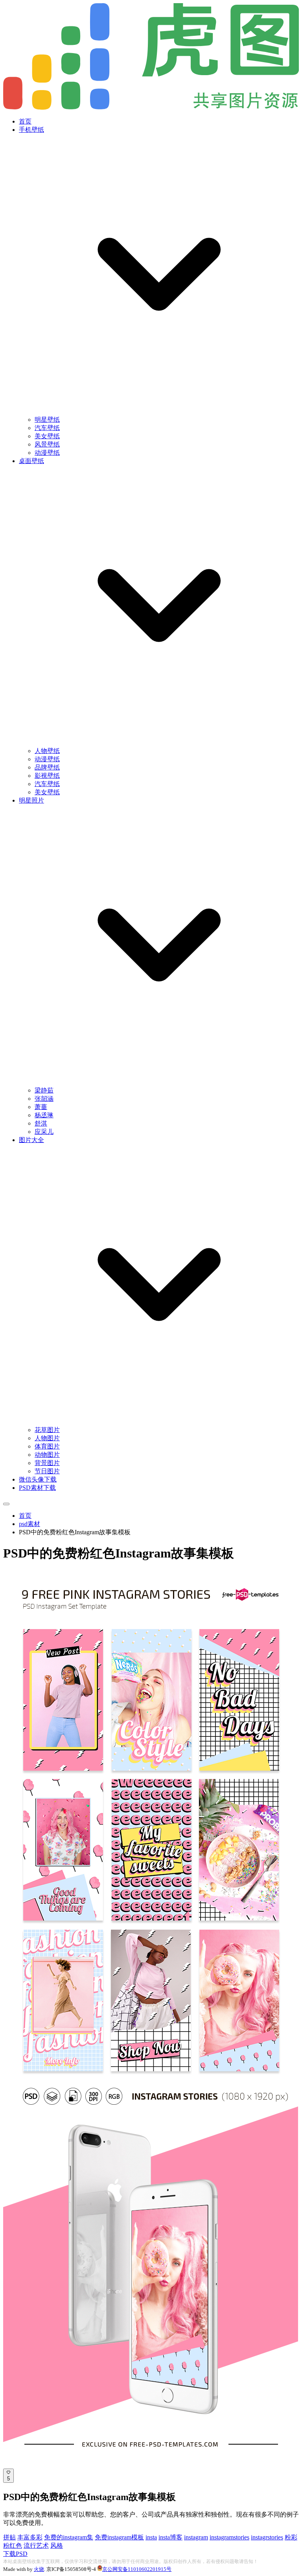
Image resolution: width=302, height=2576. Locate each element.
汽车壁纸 (47, 428)
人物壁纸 (47, 751)
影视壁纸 (47, 776)
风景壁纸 (47, 444)
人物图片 (47, 1438)
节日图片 (47, 1471)
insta (151, 2537)
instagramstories (229, 2537)
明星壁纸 (47, 420)
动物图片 (47, 1455)
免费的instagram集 (69, 2537)
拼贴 (9, 2537)
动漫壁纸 (47, 453)
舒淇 (41, 1123)
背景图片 (47, 1463)
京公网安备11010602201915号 (137, 2569)
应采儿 (44, 1132)
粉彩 (291, 2537)
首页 (25, 121)
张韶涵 (44, 1099)
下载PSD (15, 2554)
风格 (57, 2546)
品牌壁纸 (47, 767)
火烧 (39, 2569)
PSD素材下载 (37, 1488)
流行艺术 (36, 2546)
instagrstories (267, 2537)
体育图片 (47, 1446)
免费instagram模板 (119, 2537)
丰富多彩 (30, 2537)
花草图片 (47, 1430)
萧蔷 (41, 1107)
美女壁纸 (47, 436)
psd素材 (29, 1524)
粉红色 (13, 2546)
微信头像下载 (38, 1479)
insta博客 (170, 2537)
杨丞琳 (44, 1115)
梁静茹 (44, 1090)
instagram (196, 2537)
